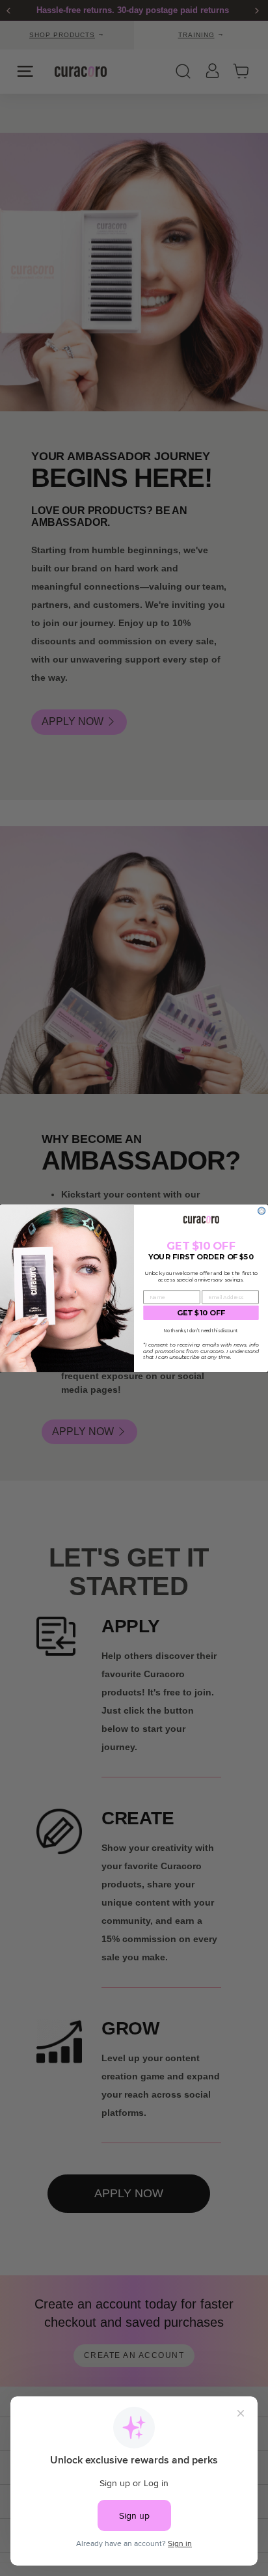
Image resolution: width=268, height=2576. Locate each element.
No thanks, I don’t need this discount (201, 1330)
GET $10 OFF (201, 1312)
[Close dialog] (262, 1211)
